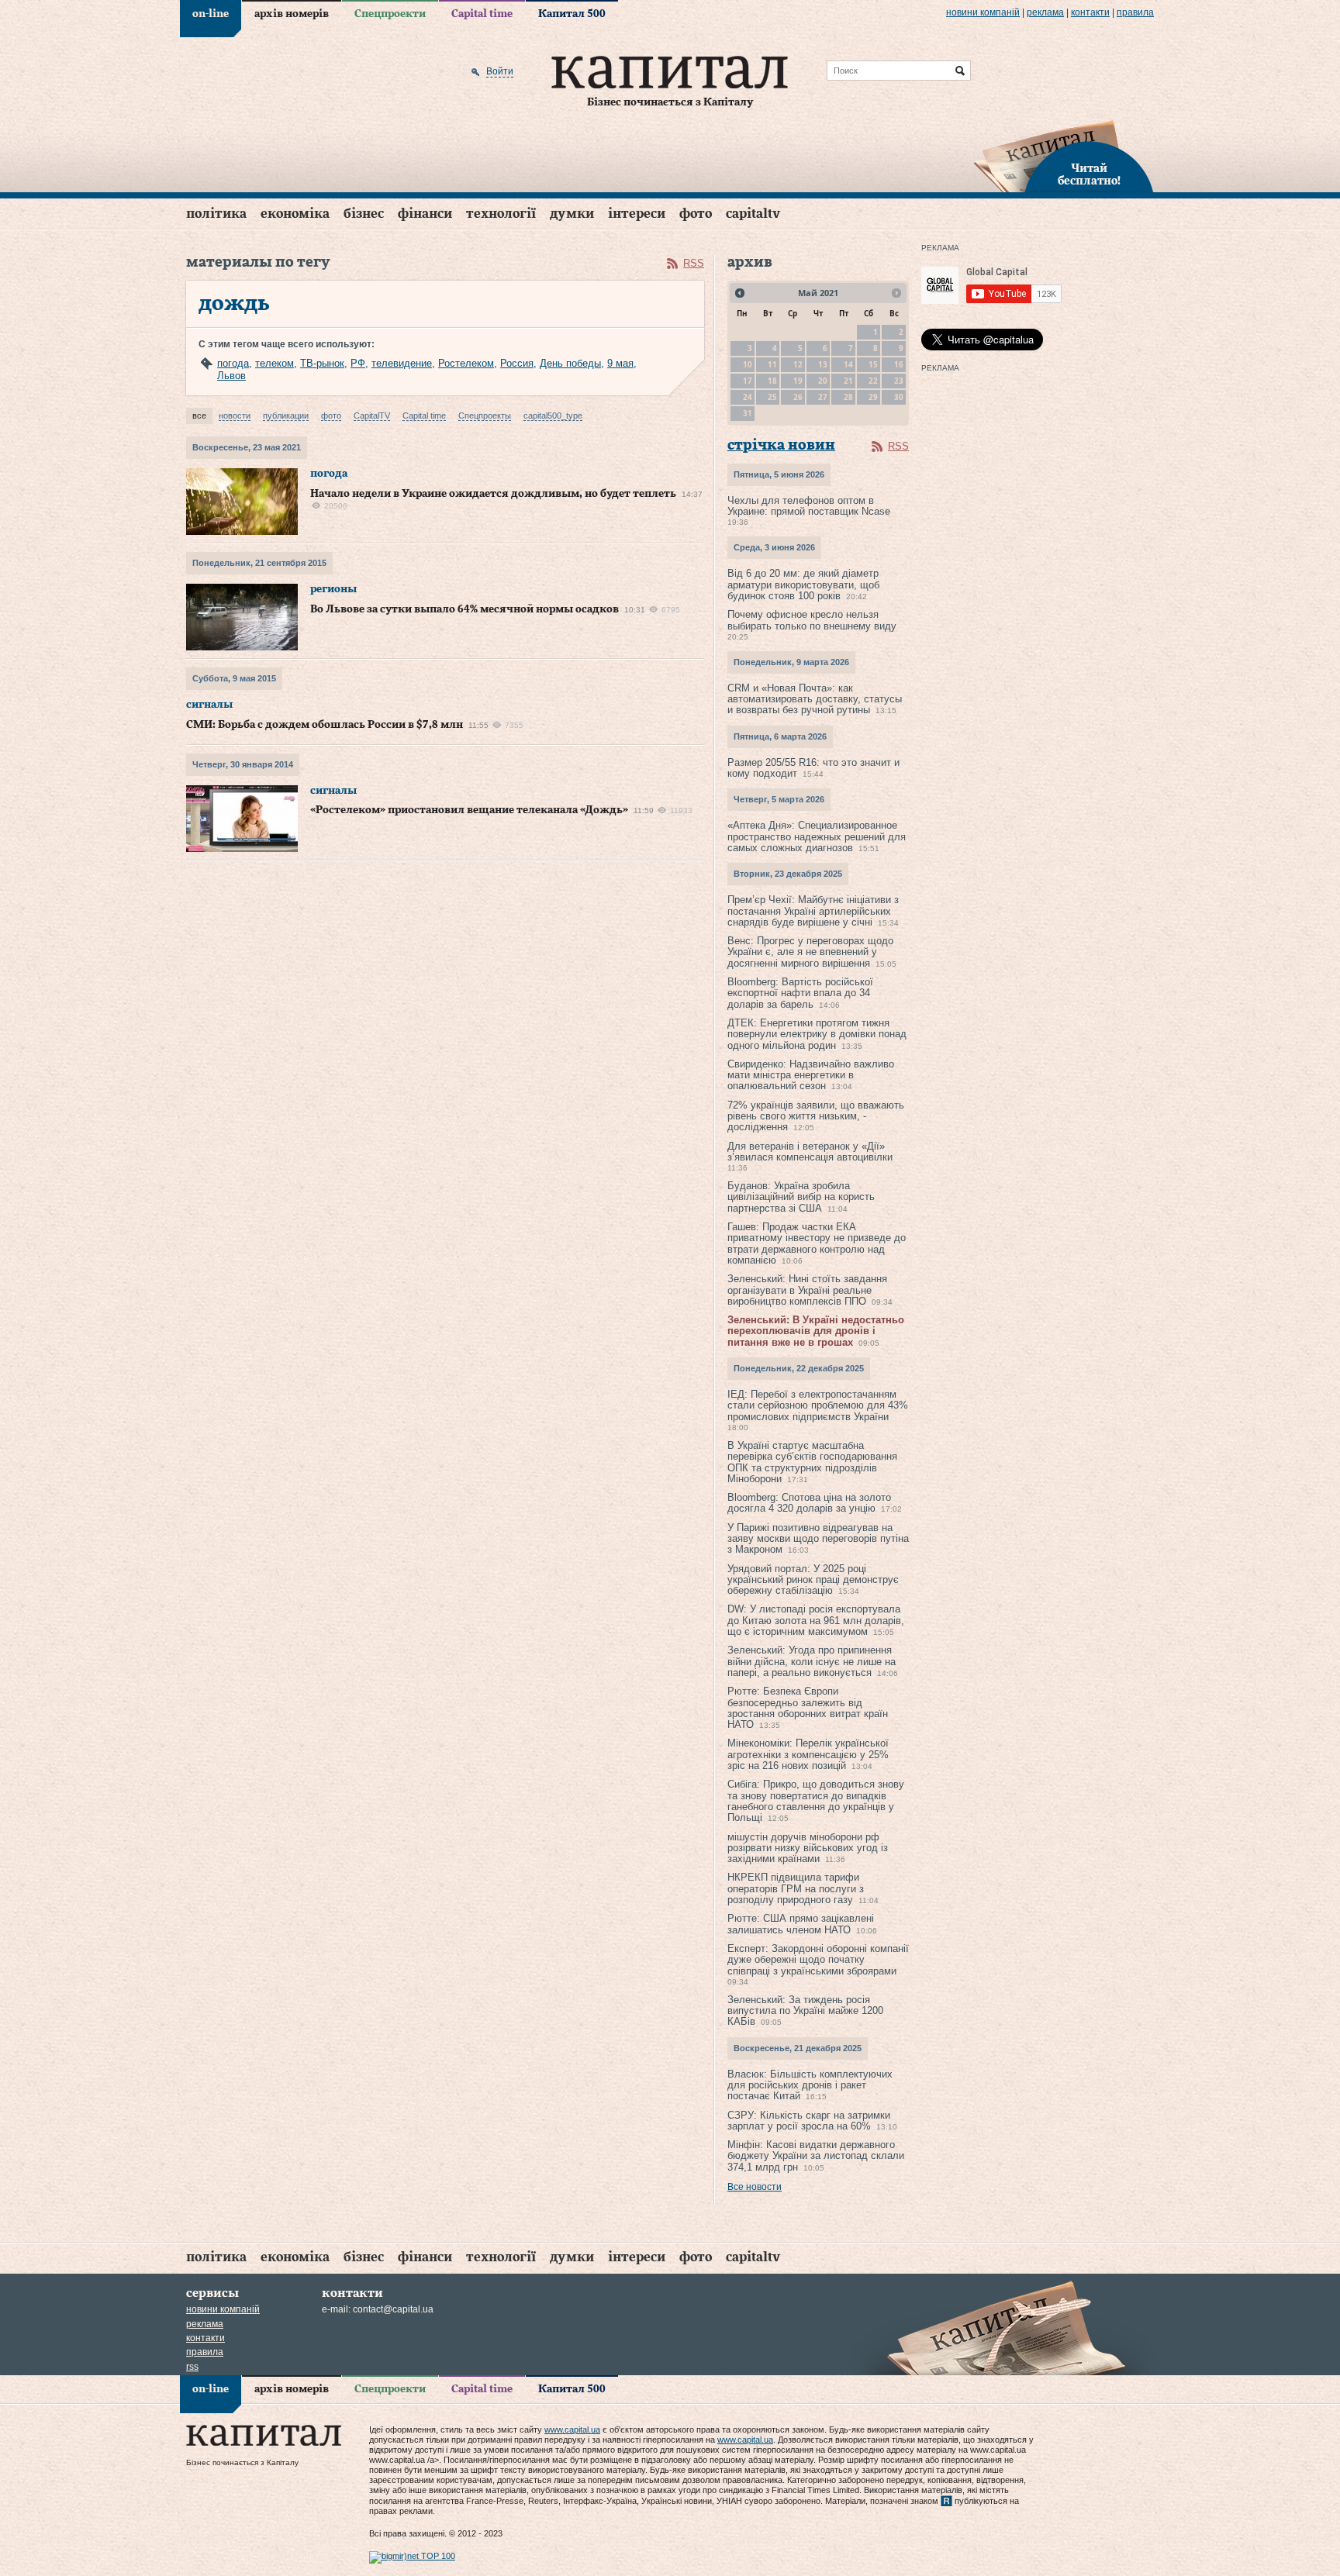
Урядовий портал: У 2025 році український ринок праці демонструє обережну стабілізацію (813, 1580)
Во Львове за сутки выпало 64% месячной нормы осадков (465, 609)
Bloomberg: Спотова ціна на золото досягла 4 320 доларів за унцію (809, 1503)
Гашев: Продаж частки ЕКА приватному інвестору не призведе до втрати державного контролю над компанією (817, 1243)
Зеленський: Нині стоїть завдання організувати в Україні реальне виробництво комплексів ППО (807, 1290)
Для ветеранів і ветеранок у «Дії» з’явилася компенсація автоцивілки (810, 1152)
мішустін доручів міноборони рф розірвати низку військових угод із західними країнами (808, 1848)
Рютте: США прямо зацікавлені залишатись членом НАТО (801, 1924)
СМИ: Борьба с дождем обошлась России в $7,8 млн (325, 725)
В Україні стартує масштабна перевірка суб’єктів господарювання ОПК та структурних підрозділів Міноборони (812, 1462)
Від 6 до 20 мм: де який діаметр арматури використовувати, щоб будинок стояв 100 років (803, 585)
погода (233, 363)
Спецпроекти (390, 14)
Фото (696, 214)
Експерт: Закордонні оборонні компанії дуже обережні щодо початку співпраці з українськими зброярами (818, 1960)
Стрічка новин (781, 445)
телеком (275, 363)
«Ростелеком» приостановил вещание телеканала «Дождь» (469, 810)
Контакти (1090, 12)
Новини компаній (983, 12)
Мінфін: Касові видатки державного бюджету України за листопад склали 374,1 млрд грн (816, 2156)
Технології (501, 214)
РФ (358, 363)
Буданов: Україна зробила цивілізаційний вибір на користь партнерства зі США (801, 1197)
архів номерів (292, 14)
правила (1135, 12)
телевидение (402, 363)
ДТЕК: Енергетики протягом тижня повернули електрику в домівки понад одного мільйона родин (817, 1034)
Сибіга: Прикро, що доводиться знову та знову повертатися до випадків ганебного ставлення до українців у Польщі (816, 1801)
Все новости (755, 2187)
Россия (517, 363)
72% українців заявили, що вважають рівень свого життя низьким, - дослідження (816, 1116)
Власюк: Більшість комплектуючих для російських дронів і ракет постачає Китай (810, 2085)
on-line (211, 14)
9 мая (620, 363)
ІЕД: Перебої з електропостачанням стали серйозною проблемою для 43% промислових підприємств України (818, 1405)
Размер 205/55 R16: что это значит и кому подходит (813, 768)
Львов (231, 376)
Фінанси (425, 214)
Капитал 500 (572, 14)
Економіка (295, 214)
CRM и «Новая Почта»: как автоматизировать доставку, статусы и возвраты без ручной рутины (815, 699)
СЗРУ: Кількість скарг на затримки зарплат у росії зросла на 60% (809, 2121)
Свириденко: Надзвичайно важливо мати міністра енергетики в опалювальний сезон (811, 1075)
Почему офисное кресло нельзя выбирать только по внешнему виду (812, 620)
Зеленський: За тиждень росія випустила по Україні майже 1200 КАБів (805, 2011)
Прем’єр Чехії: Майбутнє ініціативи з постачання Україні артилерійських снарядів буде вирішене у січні (813, 911)
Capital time (482, 14)
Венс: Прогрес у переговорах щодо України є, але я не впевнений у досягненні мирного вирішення (810, 952)
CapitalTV (753, 214)
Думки (572, 214)
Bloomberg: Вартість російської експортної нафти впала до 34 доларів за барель (800, 993)
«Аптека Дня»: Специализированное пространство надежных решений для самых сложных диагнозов (817, 836)
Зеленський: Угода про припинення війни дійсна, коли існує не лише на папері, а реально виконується (812, 1661)
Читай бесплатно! (1089, 175)
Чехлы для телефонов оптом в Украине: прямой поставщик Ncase (809, 506)
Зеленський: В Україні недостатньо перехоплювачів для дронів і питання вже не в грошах (816, 1331)
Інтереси (637, 214)
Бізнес (364, 214)
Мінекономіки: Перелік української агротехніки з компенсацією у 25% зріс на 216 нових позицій (808, 1754)
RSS (694, 263)
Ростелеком (466, 363)
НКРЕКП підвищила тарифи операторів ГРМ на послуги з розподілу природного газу (796, 1888)
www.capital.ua (572, 2429)
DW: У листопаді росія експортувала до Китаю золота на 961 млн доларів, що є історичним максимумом (816, 1620)
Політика (216, 214)
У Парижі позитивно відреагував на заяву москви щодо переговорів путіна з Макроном (818, 1539)
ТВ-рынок (322, 363)
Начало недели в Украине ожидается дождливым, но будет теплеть (493, 494)
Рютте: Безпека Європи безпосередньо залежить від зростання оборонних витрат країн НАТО (808, 1708)
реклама (1045, 12)
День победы (570, 363)
